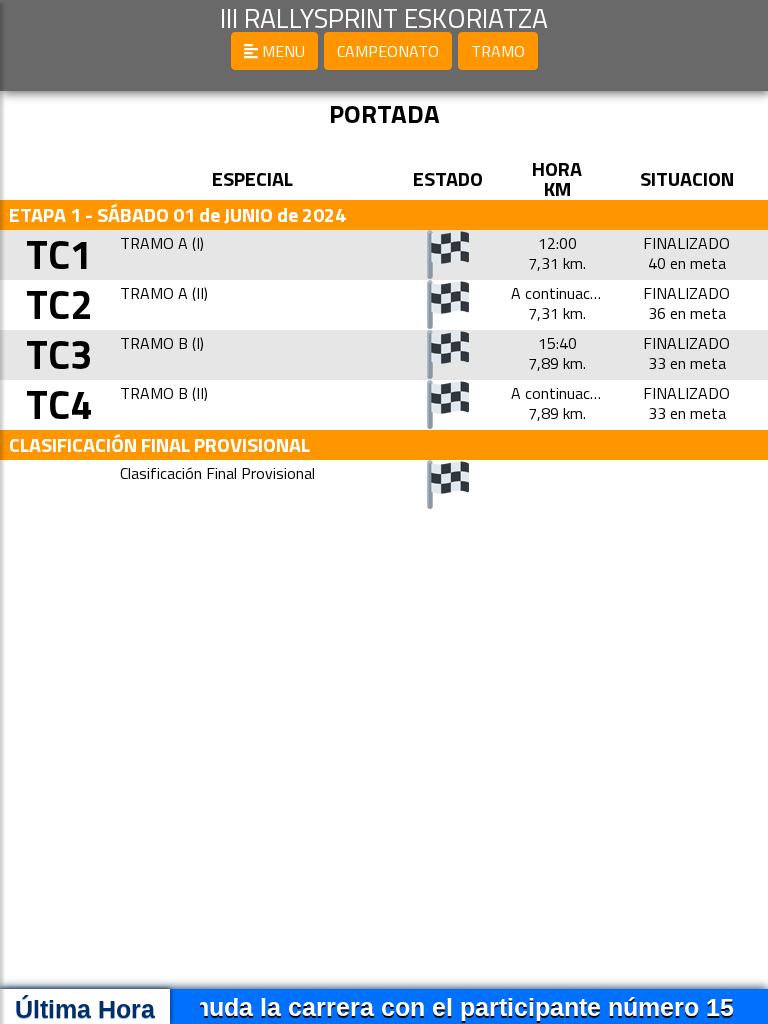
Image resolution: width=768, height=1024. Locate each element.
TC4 (59, 404)
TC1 (59, 254)
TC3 (59, 354)
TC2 (59, 304)
